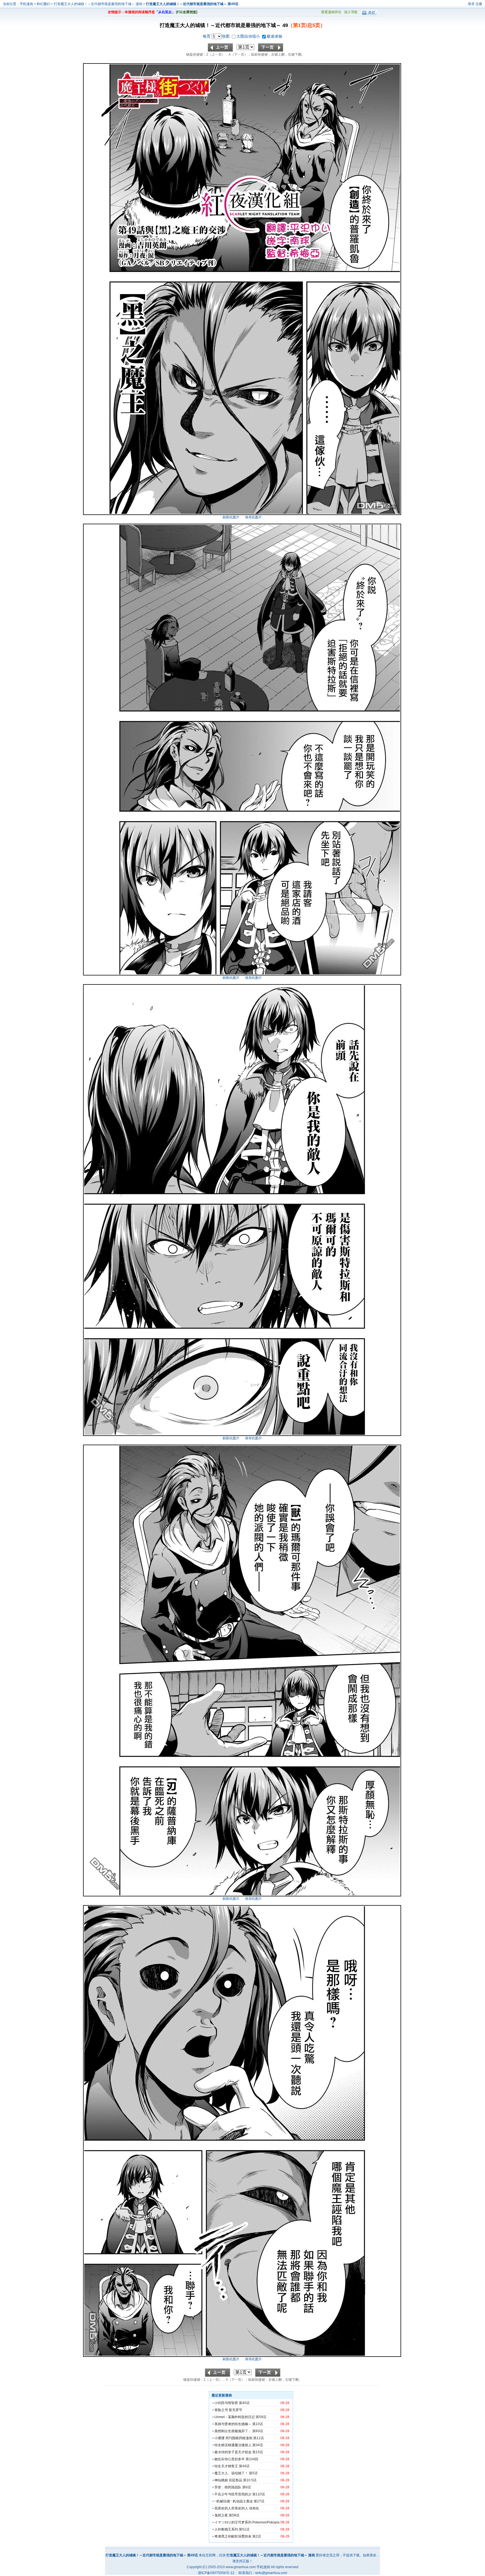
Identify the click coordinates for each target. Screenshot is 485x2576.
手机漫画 (26, 4)
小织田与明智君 (226, 2403)
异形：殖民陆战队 (228, 2487)
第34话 (258, 2445)
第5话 (253, 2473)
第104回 (252, 2459)
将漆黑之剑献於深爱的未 (233, 2536)
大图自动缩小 (249, 36)
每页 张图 (217, 36)
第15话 (258, 2452)
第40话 (244, 2403)
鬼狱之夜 (221, 2515)
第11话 (258, 2438)
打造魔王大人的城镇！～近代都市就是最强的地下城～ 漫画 (99, 4)
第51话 (244, 2529)
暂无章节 (235, 2410)
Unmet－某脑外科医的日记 (235, 2417)
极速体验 (274, 36)
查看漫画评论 (331, 12)
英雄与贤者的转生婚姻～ (233, 2424)
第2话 (257, 2536)
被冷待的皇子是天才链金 (233, 2452)
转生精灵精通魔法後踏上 (233, 2445)
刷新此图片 (231, 517)
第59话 (261, 2417)
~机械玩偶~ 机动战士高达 (234, 2501)
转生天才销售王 (226, 2466)
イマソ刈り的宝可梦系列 (233, 2522)
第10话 (258, 2424)
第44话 (244, 2466)
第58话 (234, 2515)
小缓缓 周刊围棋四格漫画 (233, 2438)
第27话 (259, 2501)
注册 (479, 4)
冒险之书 (221, 2410)
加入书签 (351, 12)
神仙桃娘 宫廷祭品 (228, 2480)
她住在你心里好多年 (230, 2459)
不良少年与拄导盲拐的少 (233, 2494)
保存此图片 (253, 517)
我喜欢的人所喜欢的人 (231, 2508)
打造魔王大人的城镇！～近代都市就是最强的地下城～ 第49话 (192, 4)
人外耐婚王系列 (226, 2529)
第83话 (258, 2431)
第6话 (247, 2487)
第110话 (259, 2494)
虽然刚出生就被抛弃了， (233, 2431)
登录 (471, 4)
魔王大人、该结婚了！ (231, 2473)
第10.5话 (250, 2480)
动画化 (254, 2508)
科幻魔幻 (44, 4)
